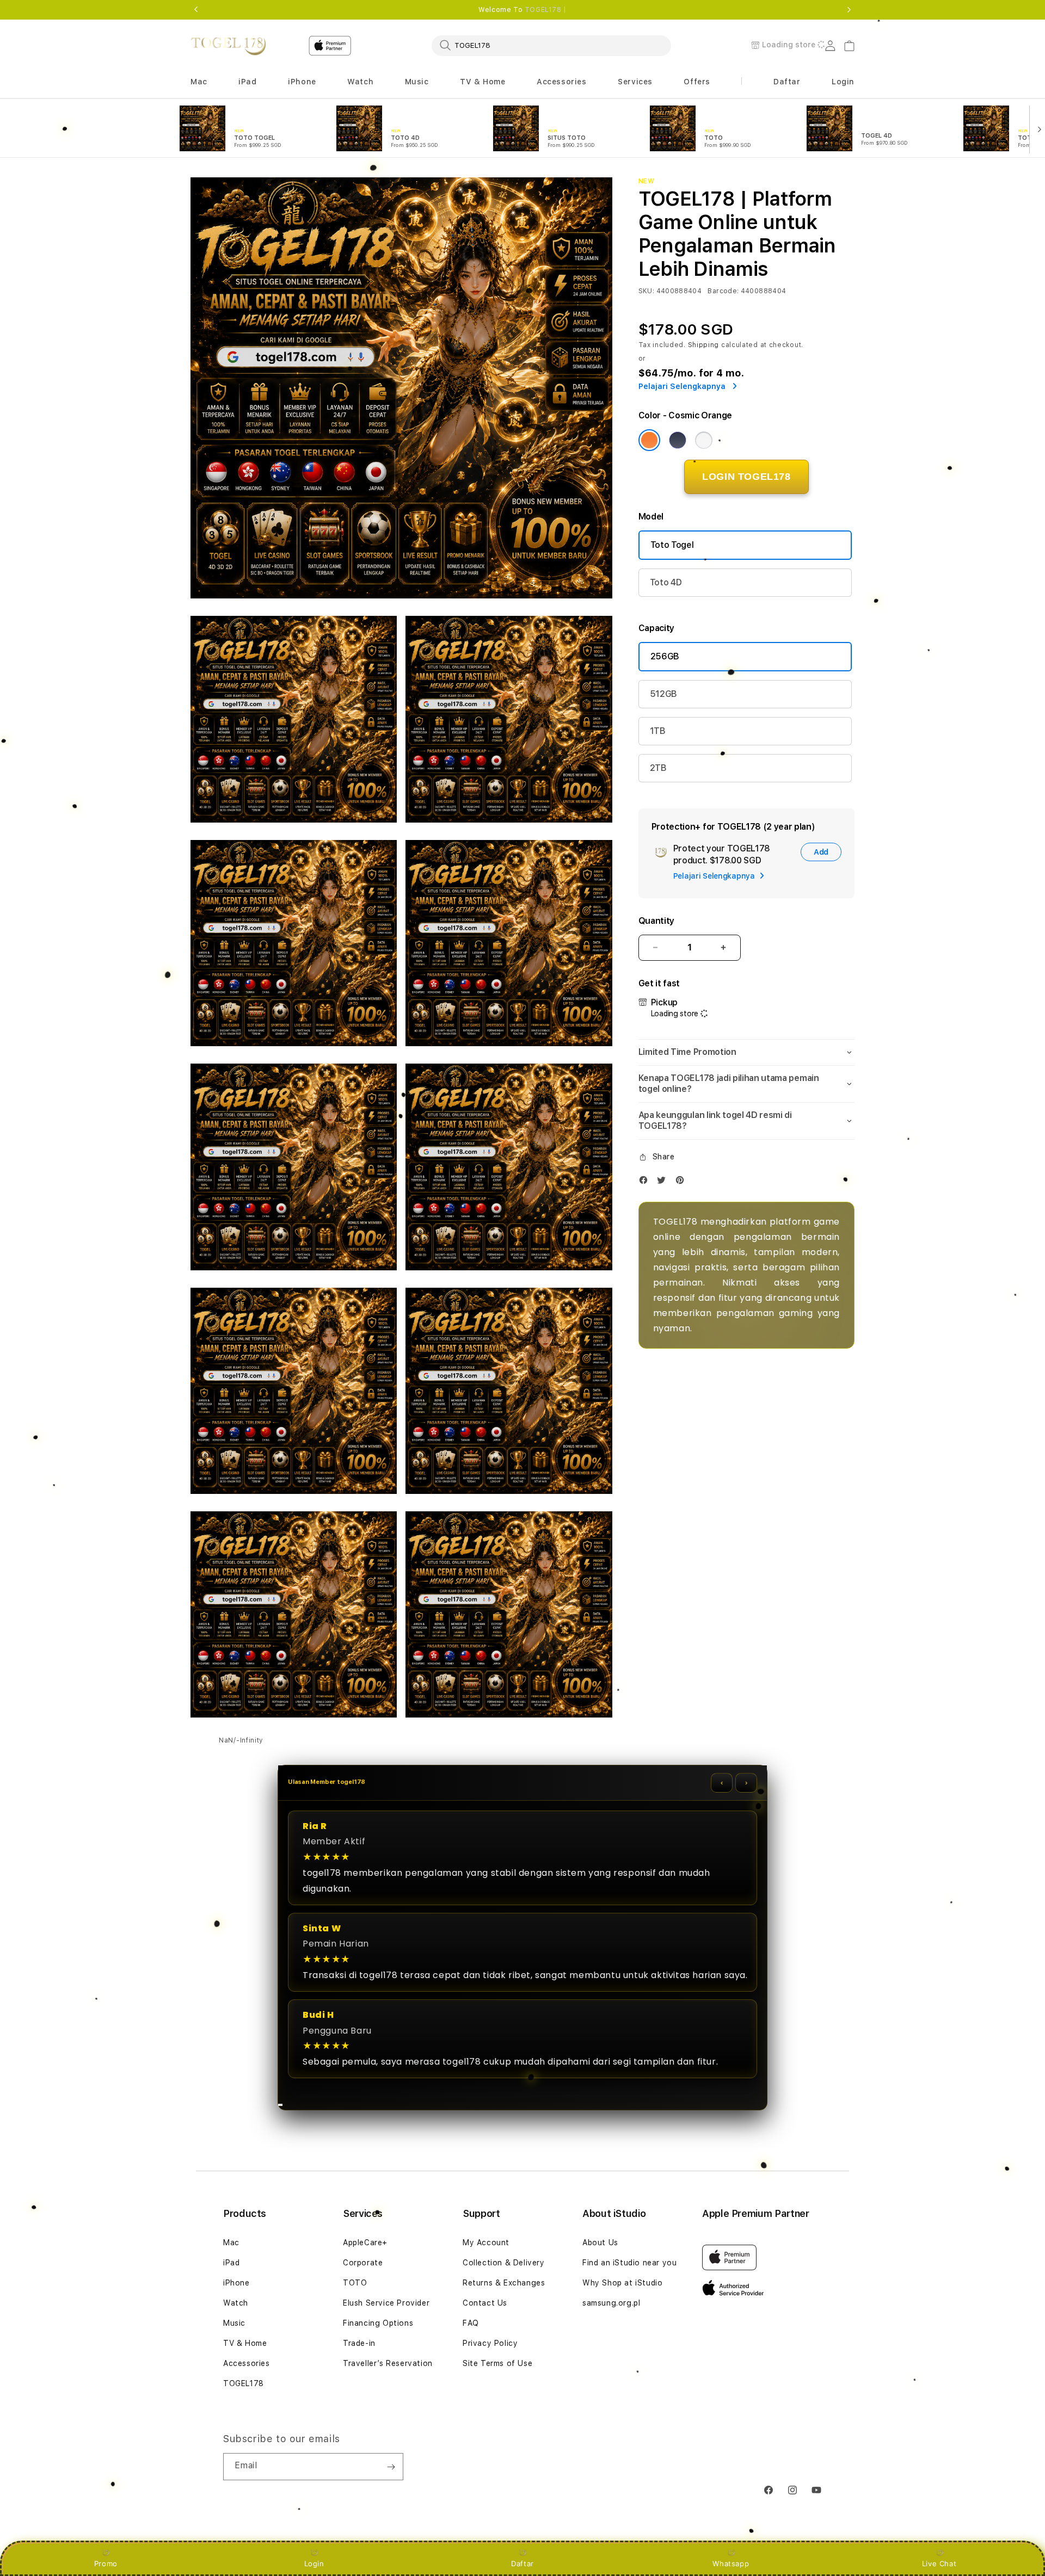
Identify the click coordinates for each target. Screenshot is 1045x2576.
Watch (236, 2303)
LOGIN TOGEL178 (746, 477)
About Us (600, 2243)
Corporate (363, 2263)
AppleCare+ (365, 2243)
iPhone (236, 2283)
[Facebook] (646, 1182)
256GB (665, 656)
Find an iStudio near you (629, 2263)
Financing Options (378, 2323)
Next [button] (849, 10)
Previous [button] (196, 10)
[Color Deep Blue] (678, 440)
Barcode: (723, 291)
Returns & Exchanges (504, 2283)
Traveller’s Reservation (388, 2363)
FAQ (471, 2323)
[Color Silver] (704, 440)
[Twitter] (664, 1182)
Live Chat (939, 2563)
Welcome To (522, 10)
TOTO (355, 2283)
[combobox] (551, 45)
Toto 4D (666, 582)
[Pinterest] (683, 1182)
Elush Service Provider (386, 2303)
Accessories (247, 2363)
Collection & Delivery (504, 2263)
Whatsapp (731, 2563)
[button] (199, 82)
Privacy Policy (490, 2343)
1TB (658, 731)
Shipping (704, 345)
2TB (658, 768)
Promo (106, 2563)
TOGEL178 (244, 2383)
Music (234, 2323)
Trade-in (359, 2343)
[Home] (228, 46)
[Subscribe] (391, 2467)
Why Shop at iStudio (622, 2283)
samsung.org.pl (611, 2303)
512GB (663, 694)
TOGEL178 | (546, 10)
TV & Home (245, 2343)
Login (314, 2563)
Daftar (522, 2563)
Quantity (656, 921)
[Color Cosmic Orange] (649, 440)
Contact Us (485, 2303)
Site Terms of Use (497, 2363)
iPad (231, 2263)
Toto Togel (672, 545)
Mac (231, 2243)
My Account (486, 2243)
